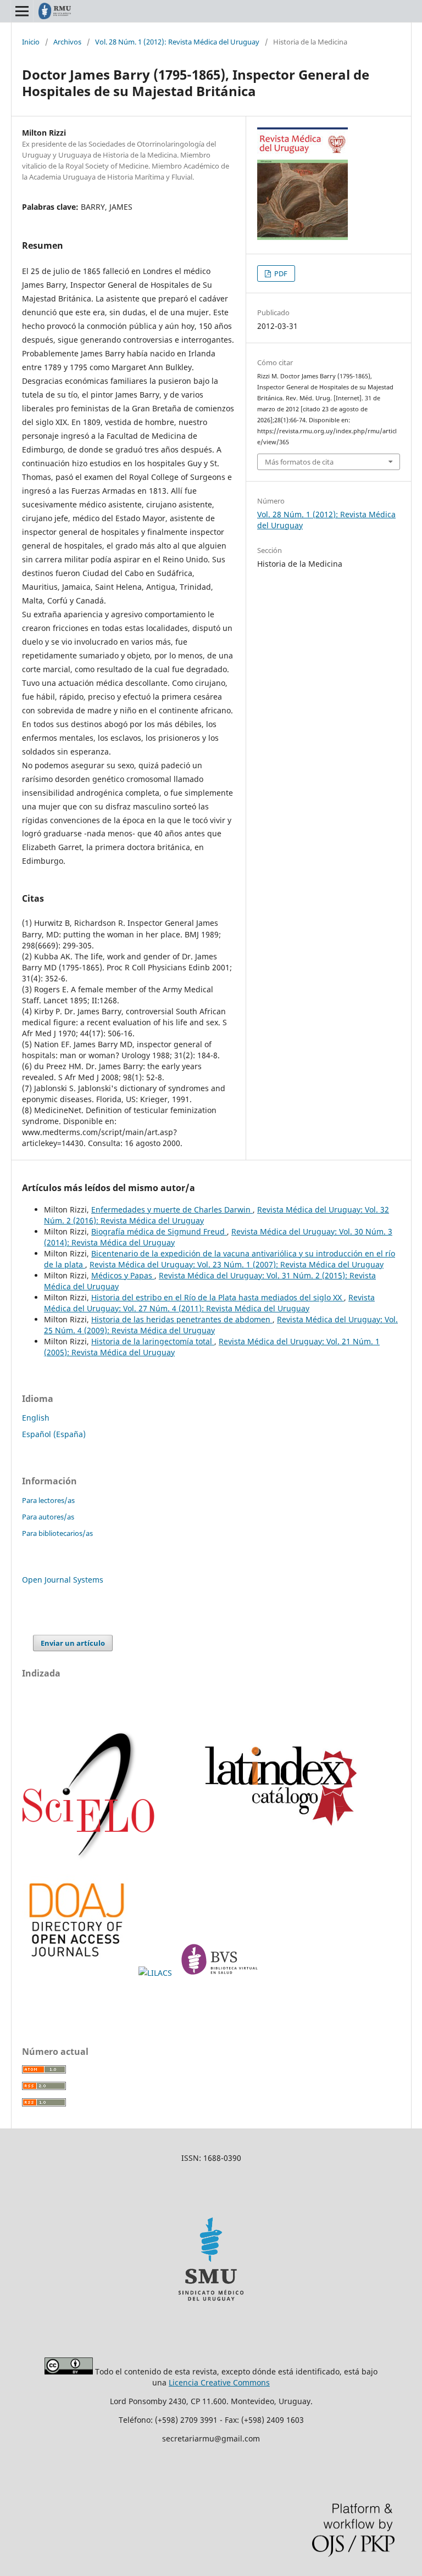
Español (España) (54, 1434)
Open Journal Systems (63, 1580)
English (36, 1418)
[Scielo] (89, 1859)
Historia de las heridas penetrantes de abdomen (182, 1319)
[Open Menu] (22, 11)
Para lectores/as (48, 1500)
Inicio (31, 42)
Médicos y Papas (123, 1275)
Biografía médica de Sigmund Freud (159, 1231)
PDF (280, 273)
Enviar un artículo (73, 1643)
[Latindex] (276, 1859)
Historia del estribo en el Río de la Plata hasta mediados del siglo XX (218, 1297)
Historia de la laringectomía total (153, 1341)
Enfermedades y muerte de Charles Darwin (172, 1209)
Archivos (67, 42)
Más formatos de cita (299, 462)
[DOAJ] (78, 1973)
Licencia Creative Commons (219, 2382)
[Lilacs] (156, 1973)
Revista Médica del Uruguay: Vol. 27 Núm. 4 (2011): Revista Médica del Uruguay (209, 1303)
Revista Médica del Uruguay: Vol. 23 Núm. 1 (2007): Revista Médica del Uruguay (237, 1264)
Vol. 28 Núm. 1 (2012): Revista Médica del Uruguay (177, 42)
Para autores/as (48, 1517)
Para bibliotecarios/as (57, 1533)
